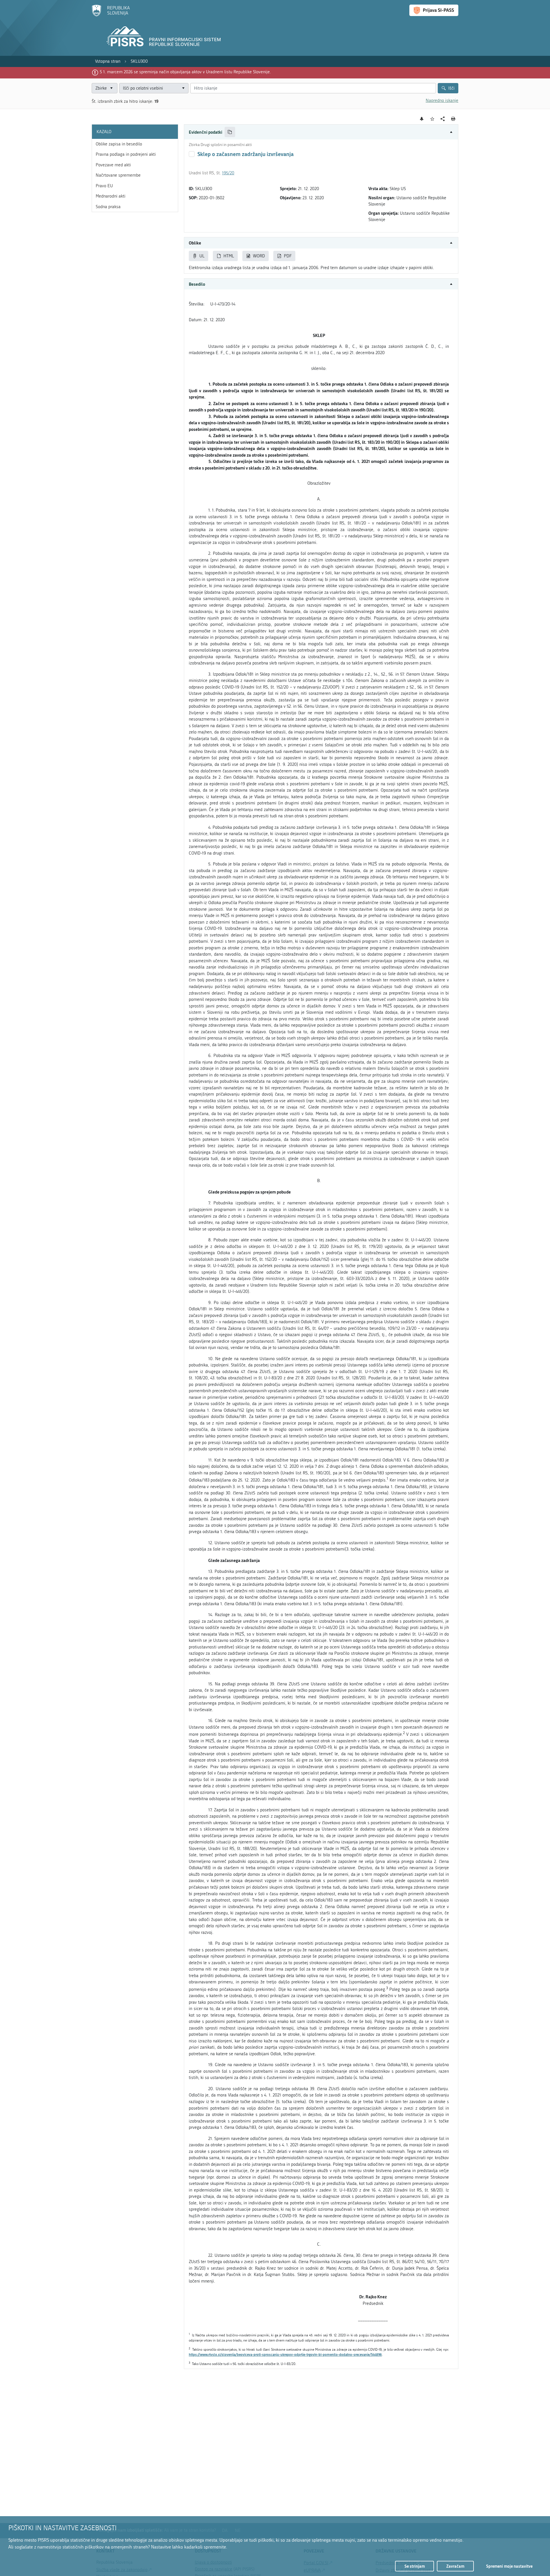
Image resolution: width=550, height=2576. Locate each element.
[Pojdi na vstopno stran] (111, 15)
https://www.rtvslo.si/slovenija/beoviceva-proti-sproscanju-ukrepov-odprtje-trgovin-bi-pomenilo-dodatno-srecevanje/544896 (285, 2355)
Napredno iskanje (442, 100)
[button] (321, 132)
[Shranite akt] (432, 119)
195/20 (228, 173)
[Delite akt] (443, 119)
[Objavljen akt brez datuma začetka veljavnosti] (192, 154)
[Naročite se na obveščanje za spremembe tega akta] (422, 119)
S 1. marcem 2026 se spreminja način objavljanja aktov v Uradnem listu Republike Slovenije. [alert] (185, 72)
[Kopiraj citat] (230, 132)
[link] (108, 61)
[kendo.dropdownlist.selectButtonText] (183, 88)
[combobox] (154, 88)
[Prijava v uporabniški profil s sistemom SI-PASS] (434, 10)
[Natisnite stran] (453, 119)
